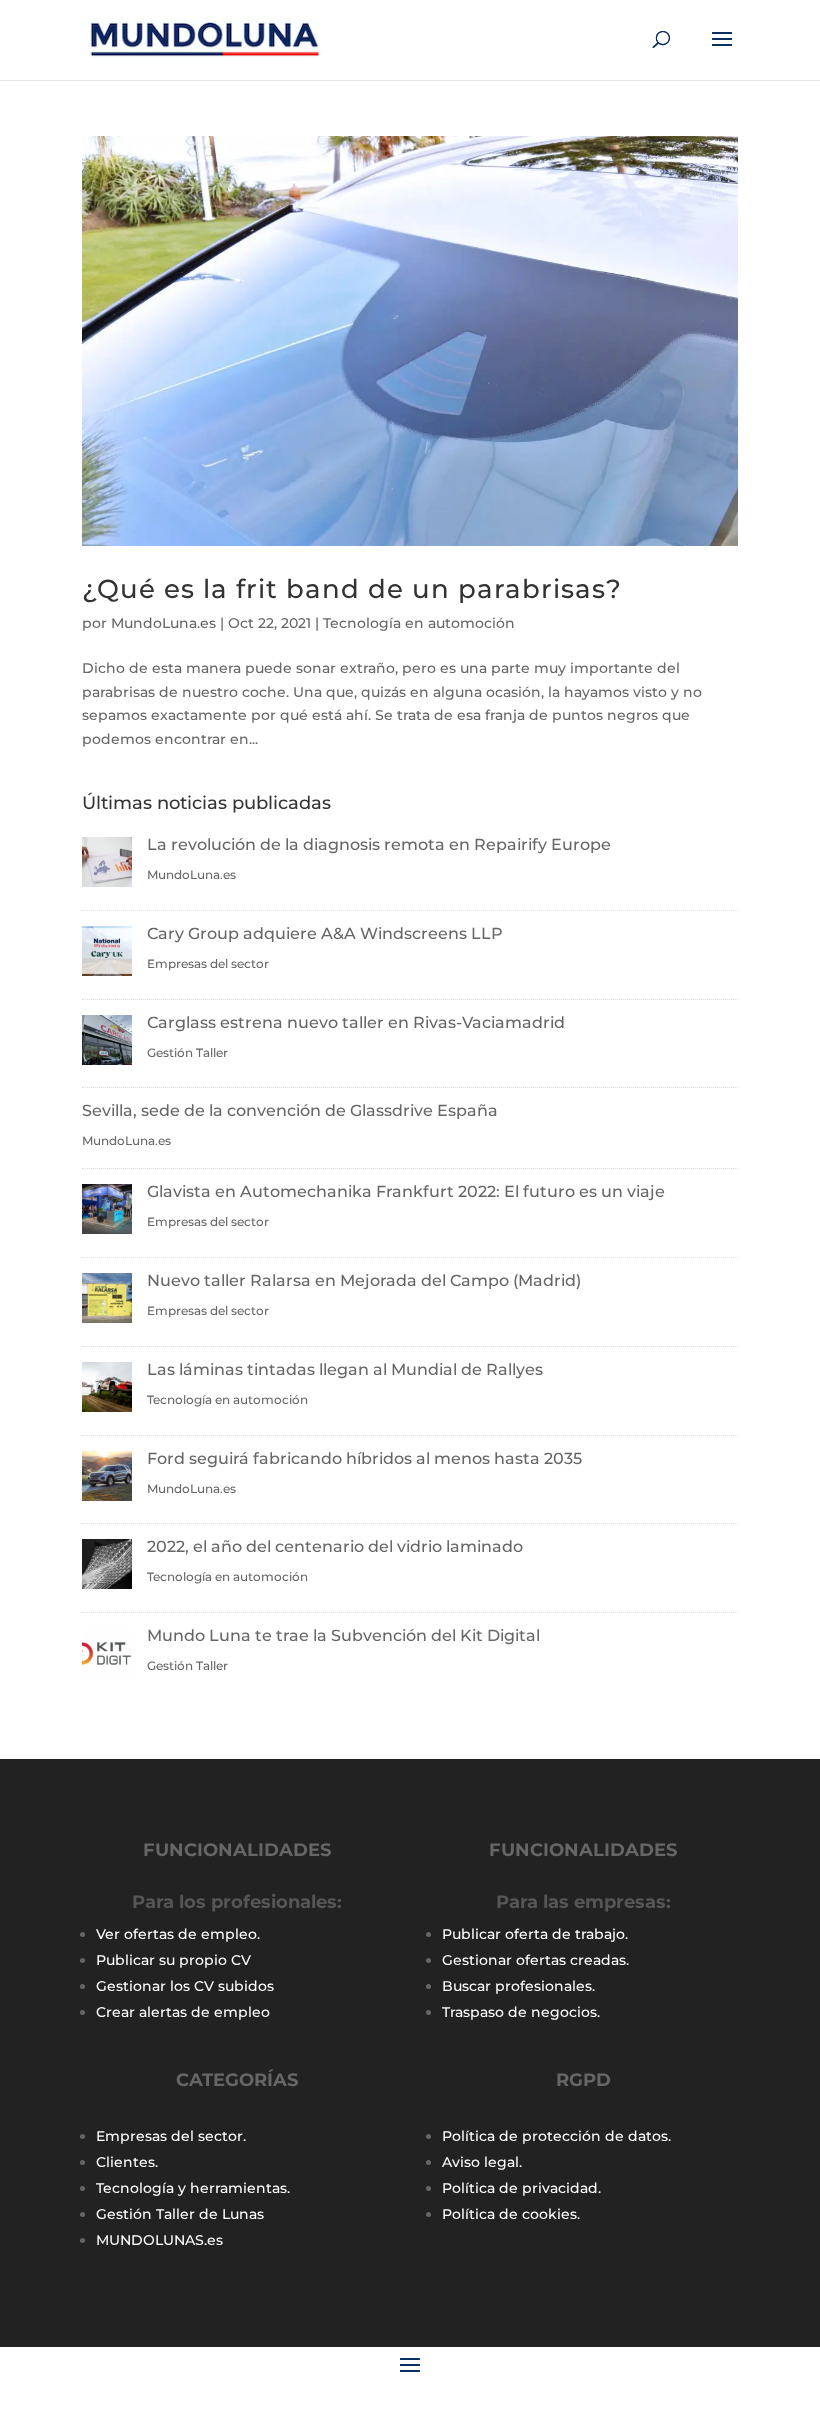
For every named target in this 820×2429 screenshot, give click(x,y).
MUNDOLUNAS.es (159, 2240)
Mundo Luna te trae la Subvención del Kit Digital (343, 1635)
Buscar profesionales (517, 1986)
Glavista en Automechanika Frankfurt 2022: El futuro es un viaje (406, 1191)
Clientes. (127, 2162)
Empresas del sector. (171, 2136)
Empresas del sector (208, 963)
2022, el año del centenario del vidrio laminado (335, 1546)
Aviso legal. (482, 2162)
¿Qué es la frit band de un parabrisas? (352, 589)
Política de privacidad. (521, 2188)
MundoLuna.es (163, 623)
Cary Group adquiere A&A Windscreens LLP (325, 933)
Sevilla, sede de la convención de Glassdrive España (290, 1110)
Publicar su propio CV (173, 1960)
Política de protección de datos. (556, 2136)
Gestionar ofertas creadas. (535, 1960)
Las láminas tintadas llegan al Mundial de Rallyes (345, 1369)
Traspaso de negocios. (521, 2012)
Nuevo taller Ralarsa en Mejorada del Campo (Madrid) (364, 1280)
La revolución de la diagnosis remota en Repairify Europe (379, 844)
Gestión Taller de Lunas (180, 2214)
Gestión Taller (187, 1052)
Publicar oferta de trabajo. (535, 1934)
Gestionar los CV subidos (185, 1986)
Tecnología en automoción (419, 623)
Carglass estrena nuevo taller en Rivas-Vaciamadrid (356, 1022)
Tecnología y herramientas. (193, 2188)
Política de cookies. (511, 2214)
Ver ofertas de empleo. (178, 1934)
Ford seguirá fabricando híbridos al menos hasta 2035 (364, 1458)
